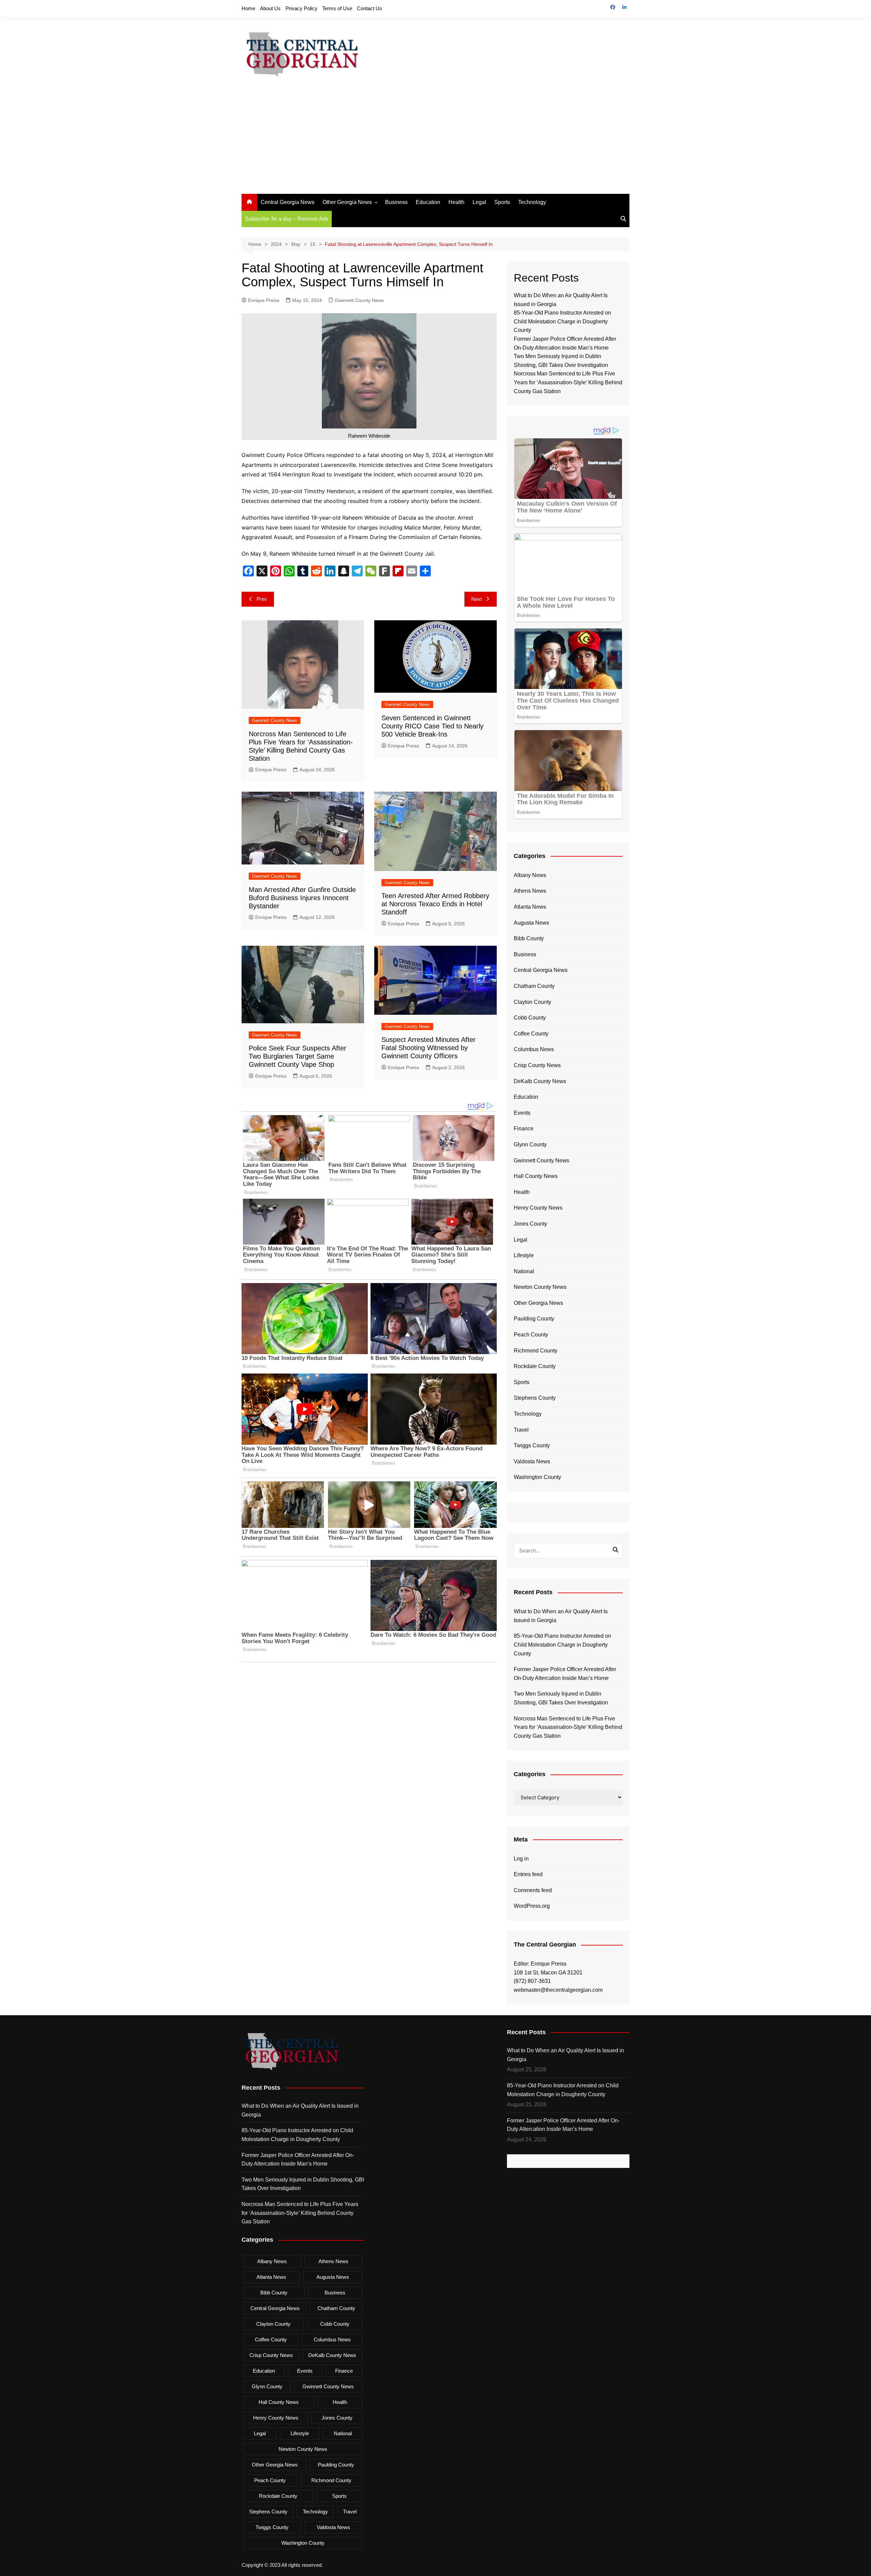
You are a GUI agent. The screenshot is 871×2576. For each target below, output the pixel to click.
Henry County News (538, 1208)
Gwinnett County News (359, 300)
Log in (521, 1859)
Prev (262, 599)
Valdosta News (532, 1461)
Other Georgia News (347, 202)
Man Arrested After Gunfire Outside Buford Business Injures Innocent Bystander (302, 898)
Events (522, 1113)
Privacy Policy (301, 8)
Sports (502, 202)
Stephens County (535, 1398)
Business (396, 202)
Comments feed (533, 1890)
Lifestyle (524, 1255)
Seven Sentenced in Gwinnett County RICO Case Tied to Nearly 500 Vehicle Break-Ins (432, 726)
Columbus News (534, 1049)
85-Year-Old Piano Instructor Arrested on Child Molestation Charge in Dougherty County (562, 321)
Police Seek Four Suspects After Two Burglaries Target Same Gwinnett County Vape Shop (298, 1056)
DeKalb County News (540, 1081)
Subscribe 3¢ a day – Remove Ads (287, 219)
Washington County (537, 1477)
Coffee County (531, 1034)
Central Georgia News (287, 202)
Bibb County (529, 938)
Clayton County (532, 1002)
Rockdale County (535, 1366)
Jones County (530, 1224)
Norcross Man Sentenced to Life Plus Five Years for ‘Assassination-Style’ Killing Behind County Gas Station (568, 382)
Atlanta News (530, 907)
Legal (479, 202)
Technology (532, 202)
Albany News (530, 875)
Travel (521, 1430)
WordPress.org (532, 1906)
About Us (270, 8)
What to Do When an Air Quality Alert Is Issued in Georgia (561, 1616)
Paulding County (534, 1319)
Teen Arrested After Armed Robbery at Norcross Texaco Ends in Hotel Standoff (435, 904)
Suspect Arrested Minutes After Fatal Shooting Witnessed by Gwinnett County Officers (429, 1048)
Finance (524, 1129)
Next (476, 599)
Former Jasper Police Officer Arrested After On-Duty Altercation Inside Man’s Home (565, 1674)
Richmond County (536, 1351)
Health (456, 202)
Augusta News (531, 923)
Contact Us (369, 8)
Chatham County (534, 986)
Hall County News (536, 1176)
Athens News (530, 891)
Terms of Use (337, 8)
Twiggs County (532, 1445)
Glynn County (530, 1144)
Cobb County (530, 1018)
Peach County (531, 1335)
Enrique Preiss (264, 300)
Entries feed (528, 1874)
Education (428, 202)
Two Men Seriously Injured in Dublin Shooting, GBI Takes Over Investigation (561, 1698)
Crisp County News (537, 1065)
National (524, 1271)
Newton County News (540, 1287)
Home (248, 8)
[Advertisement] (435, 143)
